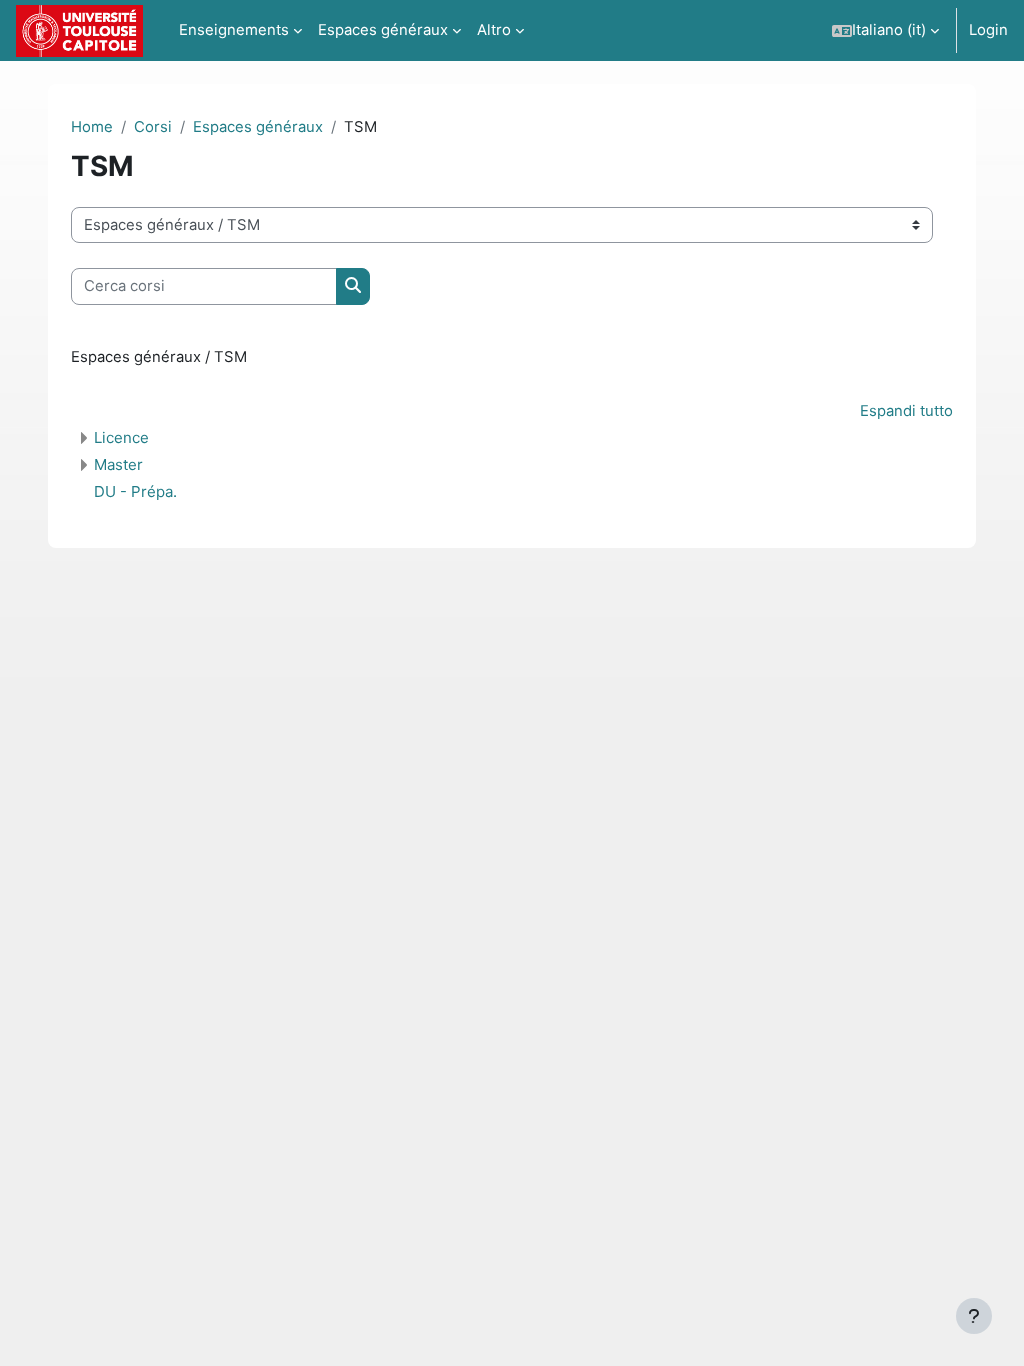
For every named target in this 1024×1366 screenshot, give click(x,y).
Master (118, 464)
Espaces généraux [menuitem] (383, 30)
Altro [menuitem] (494, 30)
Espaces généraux (258, 127)
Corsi (153, 127)
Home (92, 127)
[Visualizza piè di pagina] (974, 1316)
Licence (121, 437)
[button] (885, 30)
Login (988, 30)
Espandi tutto (906, 411)
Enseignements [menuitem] (234, 30)
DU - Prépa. (135, 491)
